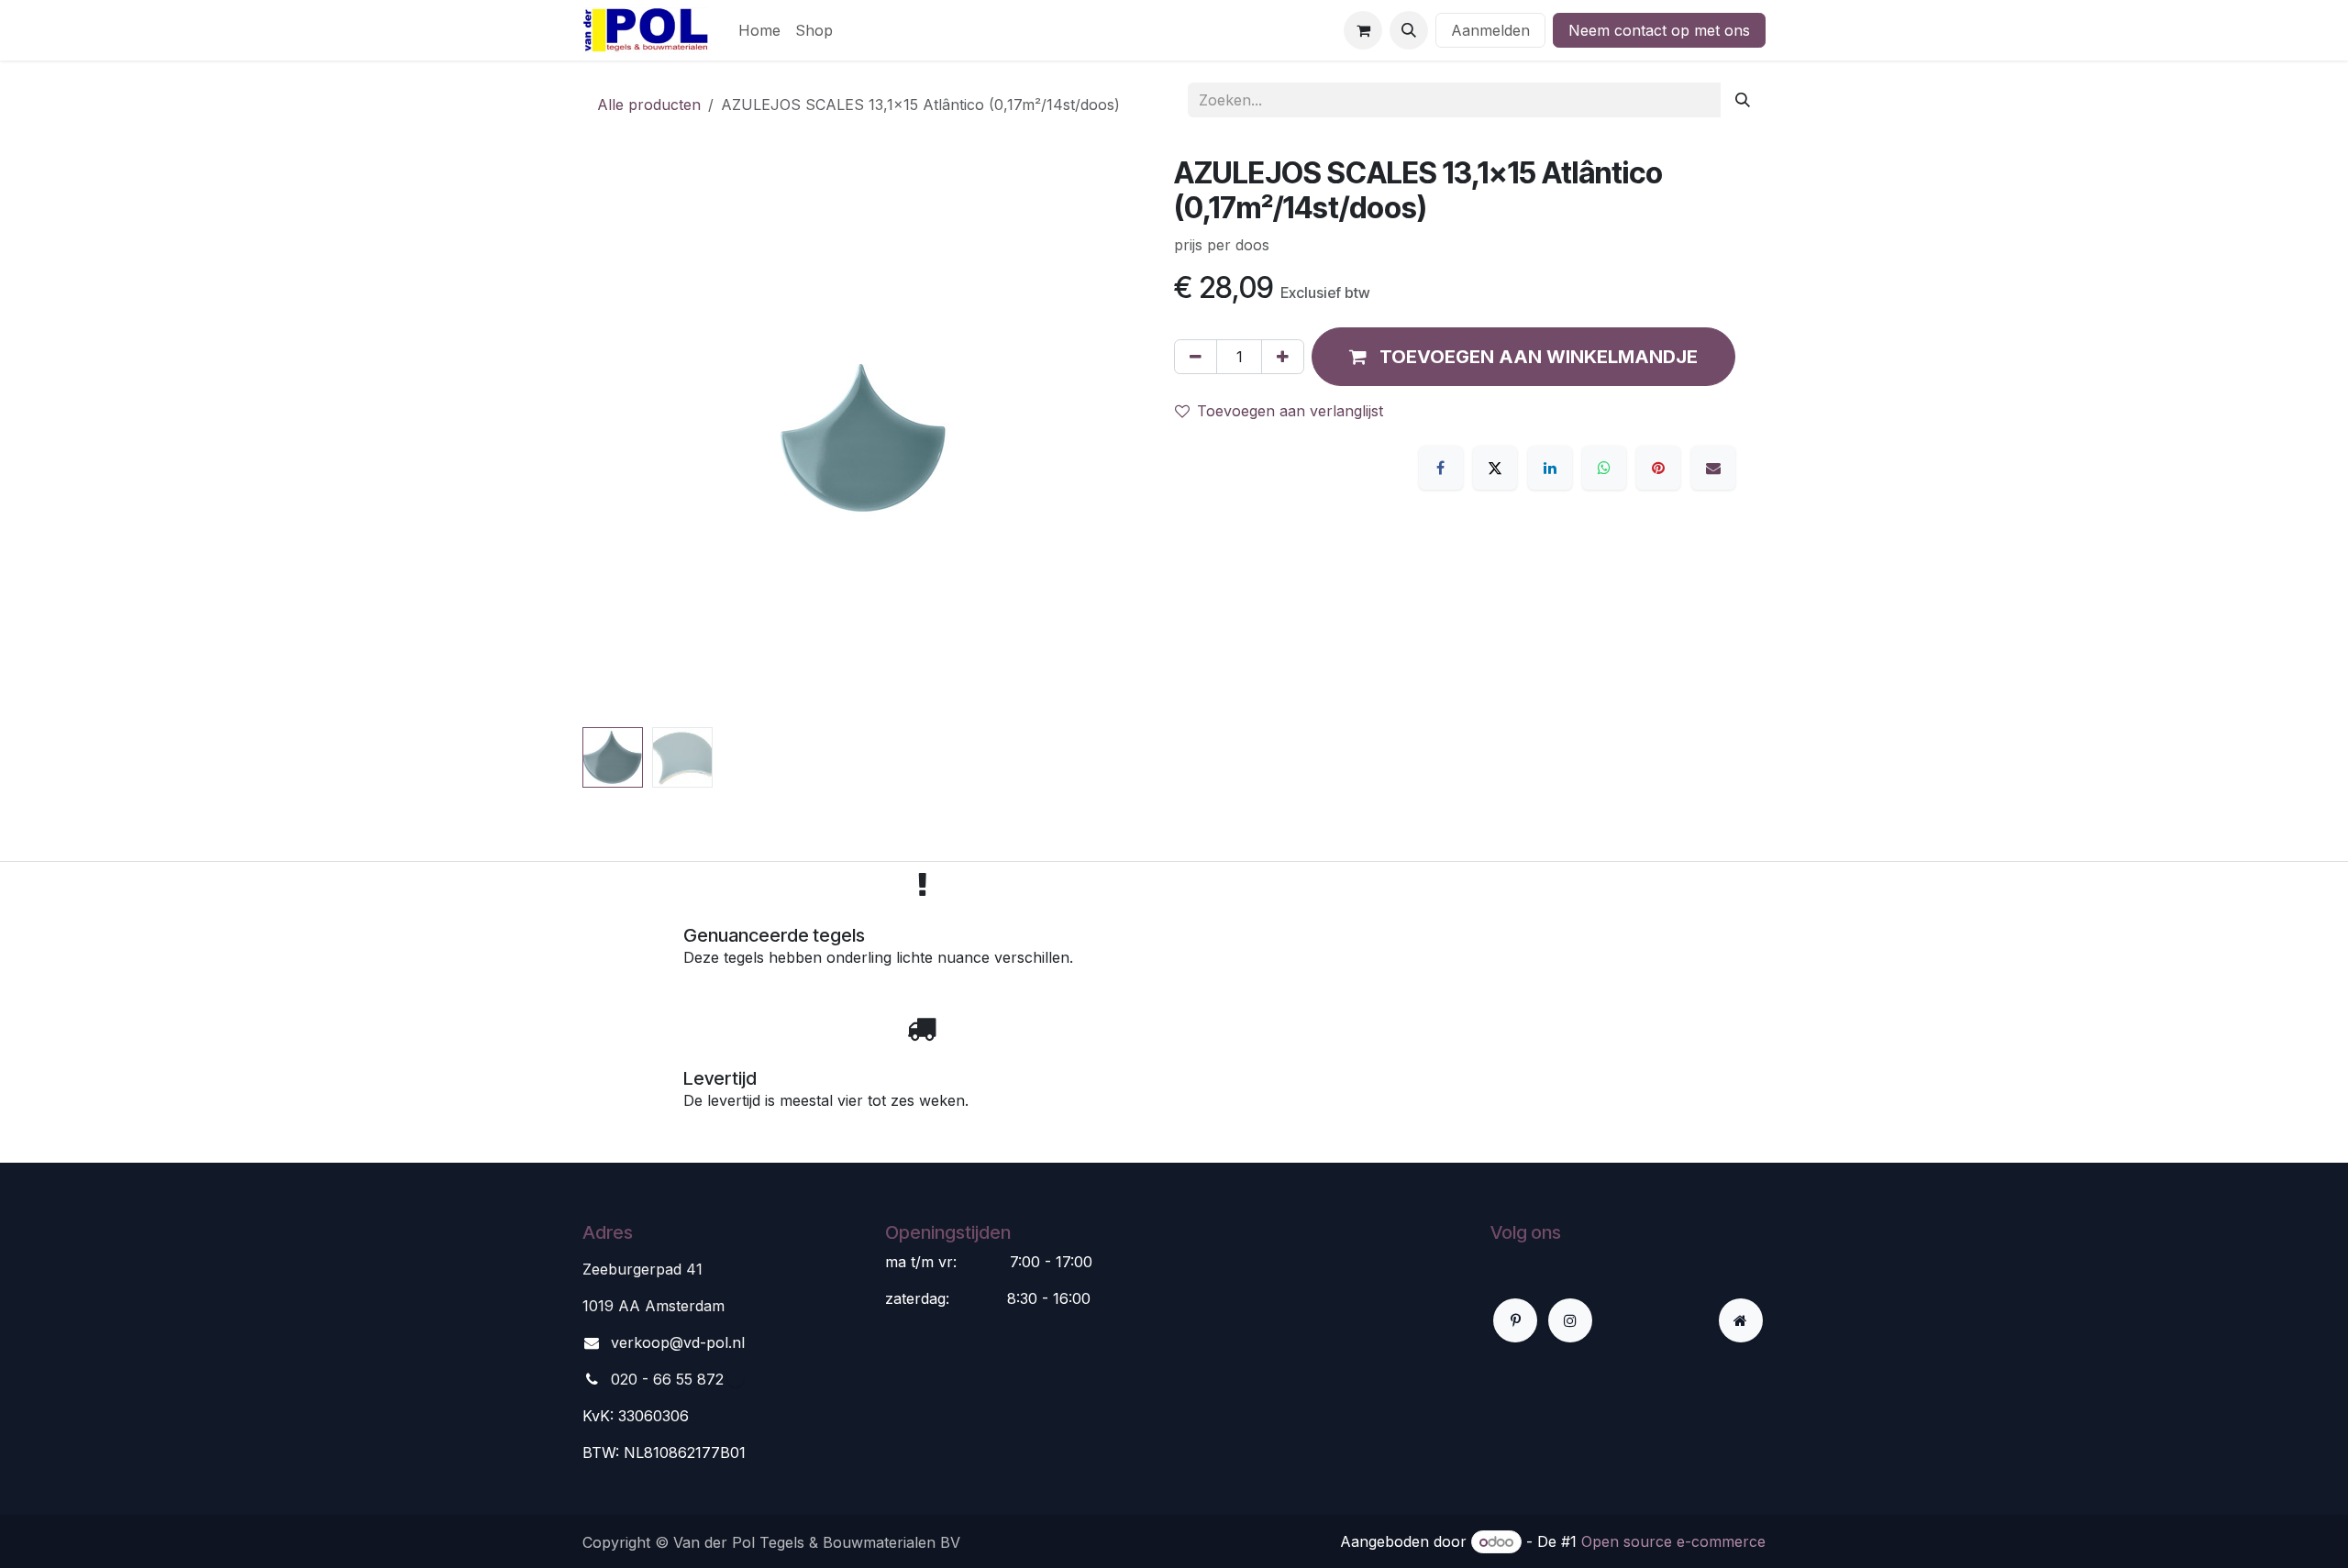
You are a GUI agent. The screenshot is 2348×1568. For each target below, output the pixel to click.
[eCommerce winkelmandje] (1363, 30)
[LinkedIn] (1550, 468)
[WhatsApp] (1604, 468)
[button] (1409, 30)
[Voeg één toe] (1283, 357)
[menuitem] (759, 30)
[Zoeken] (1743, 100)
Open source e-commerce (1673, 1541)
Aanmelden (1490, 30)
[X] (1495, 468)
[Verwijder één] (1196, 357)
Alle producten (649, 105)
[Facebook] (1441, 468)
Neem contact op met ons (1659, 30)
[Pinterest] (1658, 468)
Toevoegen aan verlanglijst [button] (1290, 411)
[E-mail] (1713, 468)
